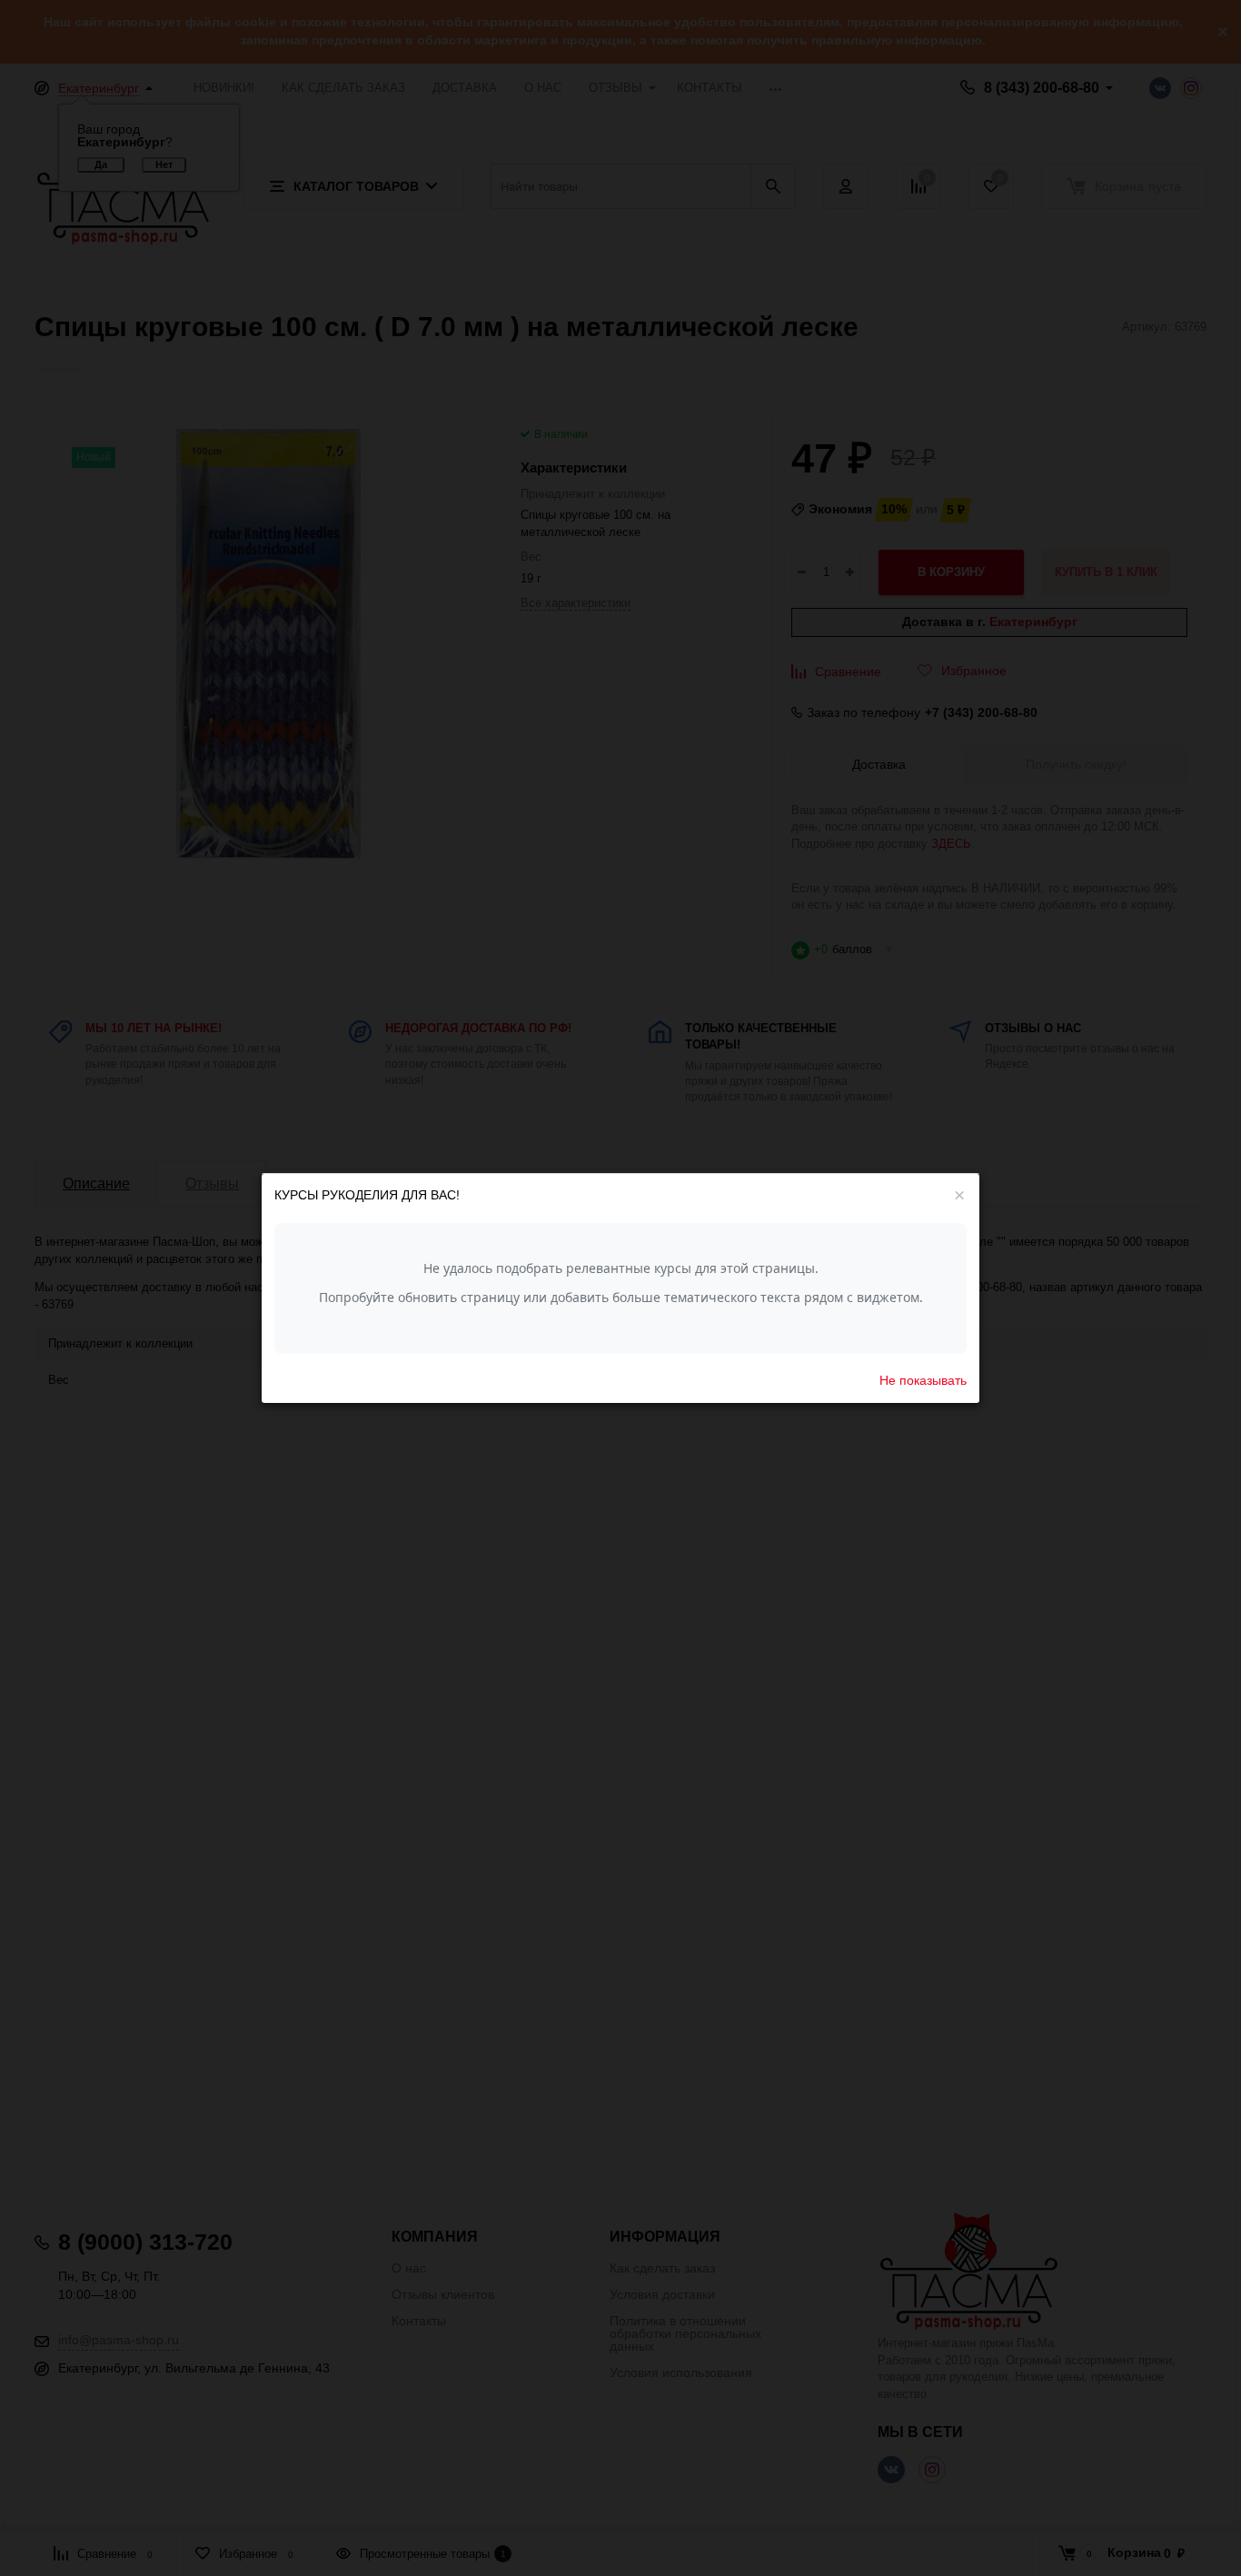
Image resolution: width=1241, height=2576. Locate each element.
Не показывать (923, 1379)
